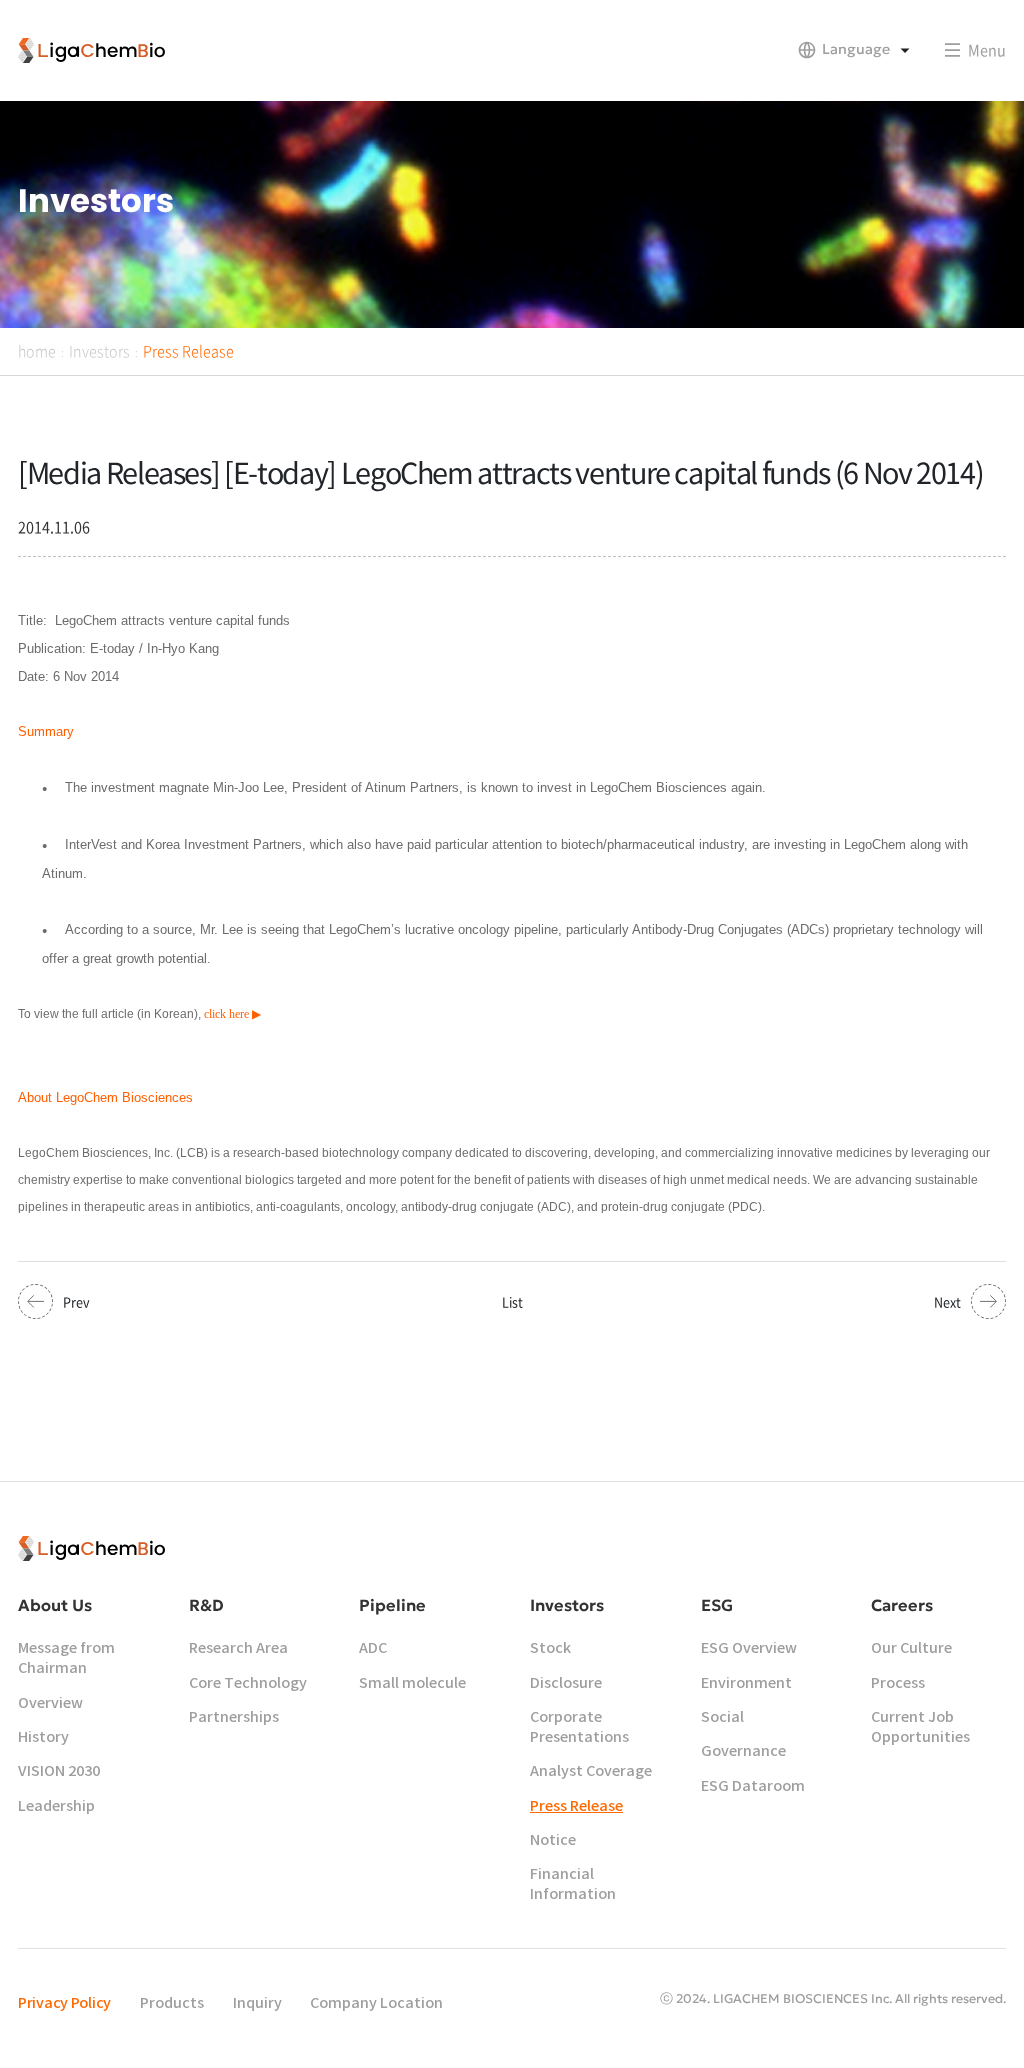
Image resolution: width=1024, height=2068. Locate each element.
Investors (99, 351)
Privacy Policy (64, 2003)
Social (722, 1717)
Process (898, 1683)
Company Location (376, 2003)
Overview (50, 1703)
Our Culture (911, 1648)
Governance (743, 1751)
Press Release (188, 351)
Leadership (56, 1806)
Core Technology (248, 1683)
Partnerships (234, 1717)
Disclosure (566, 1683)
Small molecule (412, 1683)
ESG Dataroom (753, 1786)
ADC (373, 1648)
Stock (550, 1648)
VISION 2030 (59, 1771)
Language (856, 49)
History (43, 1737)
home (37, 351)
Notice (553, 1840)
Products (172, 2003)
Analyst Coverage (591, 1771)
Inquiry (257, 2003)
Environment (746, 1683)
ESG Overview (749, 1648)
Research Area (238, 1648)
